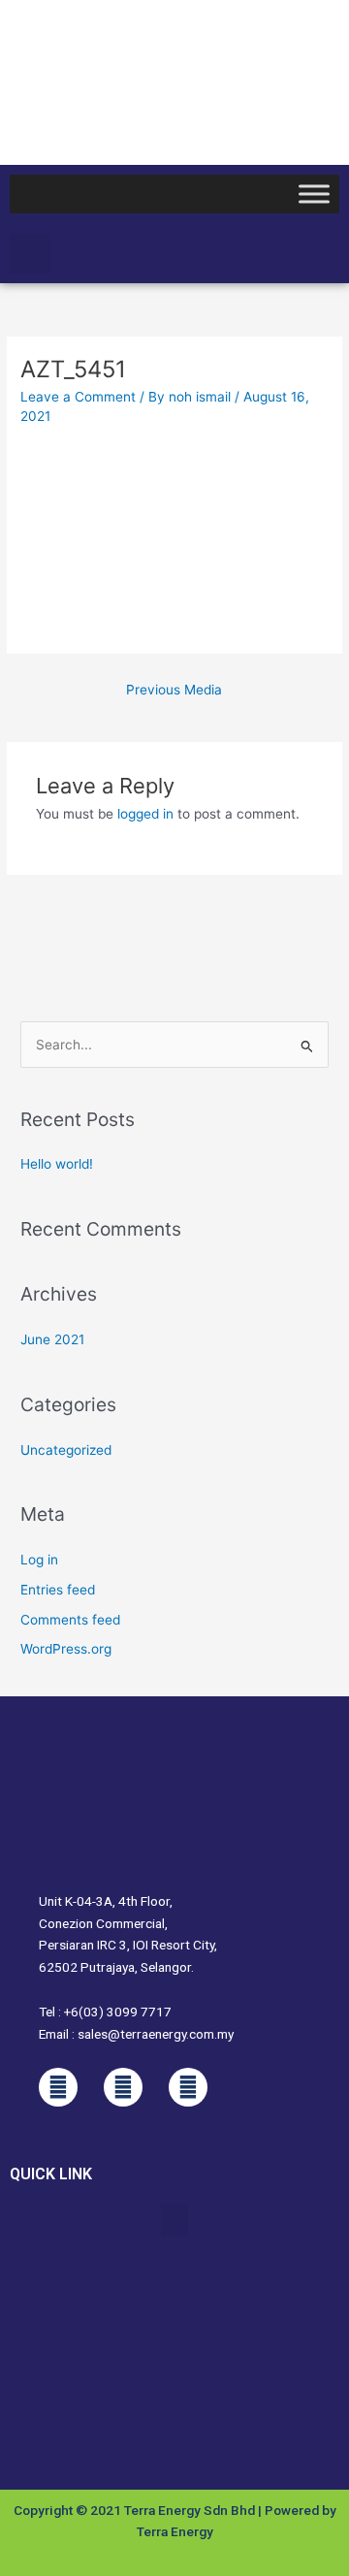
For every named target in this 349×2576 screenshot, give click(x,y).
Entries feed (58, 1590)
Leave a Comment (78, 397)
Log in (39, 1560)
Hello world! (57, 1164)
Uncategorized (66, 1450)
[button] (30, 253)
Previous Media (174, 690)
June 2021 (52, 1339)
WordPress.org (66, 1649)
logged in (145, 814)
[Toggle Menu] (314, 193)
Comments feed (70, 1620)
